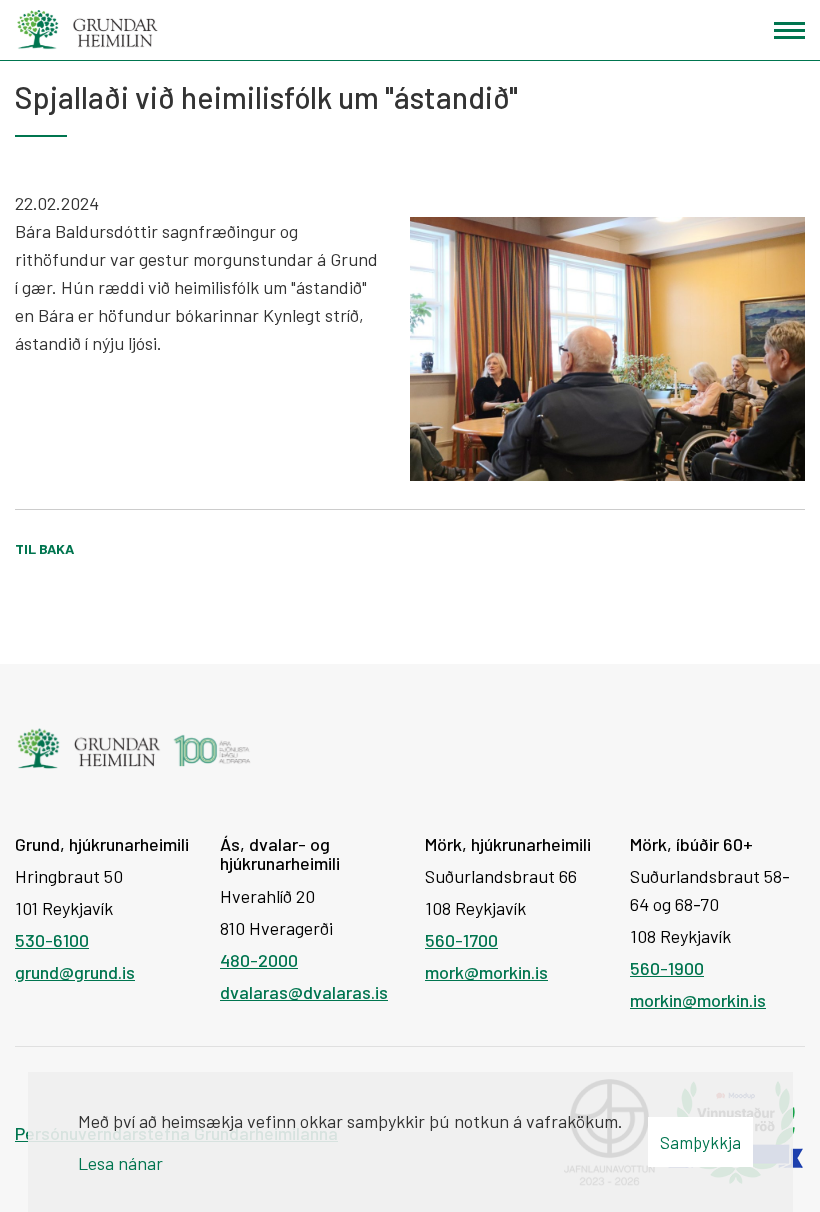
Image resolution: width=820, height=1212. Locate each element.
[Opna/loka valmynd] (789, 30)
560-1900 (667, 968)
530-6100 (52, 940)
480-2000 (259, 960)
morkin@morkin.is (698, 1000)
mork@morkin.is (486, 972)
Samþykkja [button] (700, 1142)
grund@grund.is (75, 972)
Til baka (44, 548)
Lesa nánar (120, 1163)
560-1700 (461, 940)
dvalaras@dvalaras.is (304, 992)
